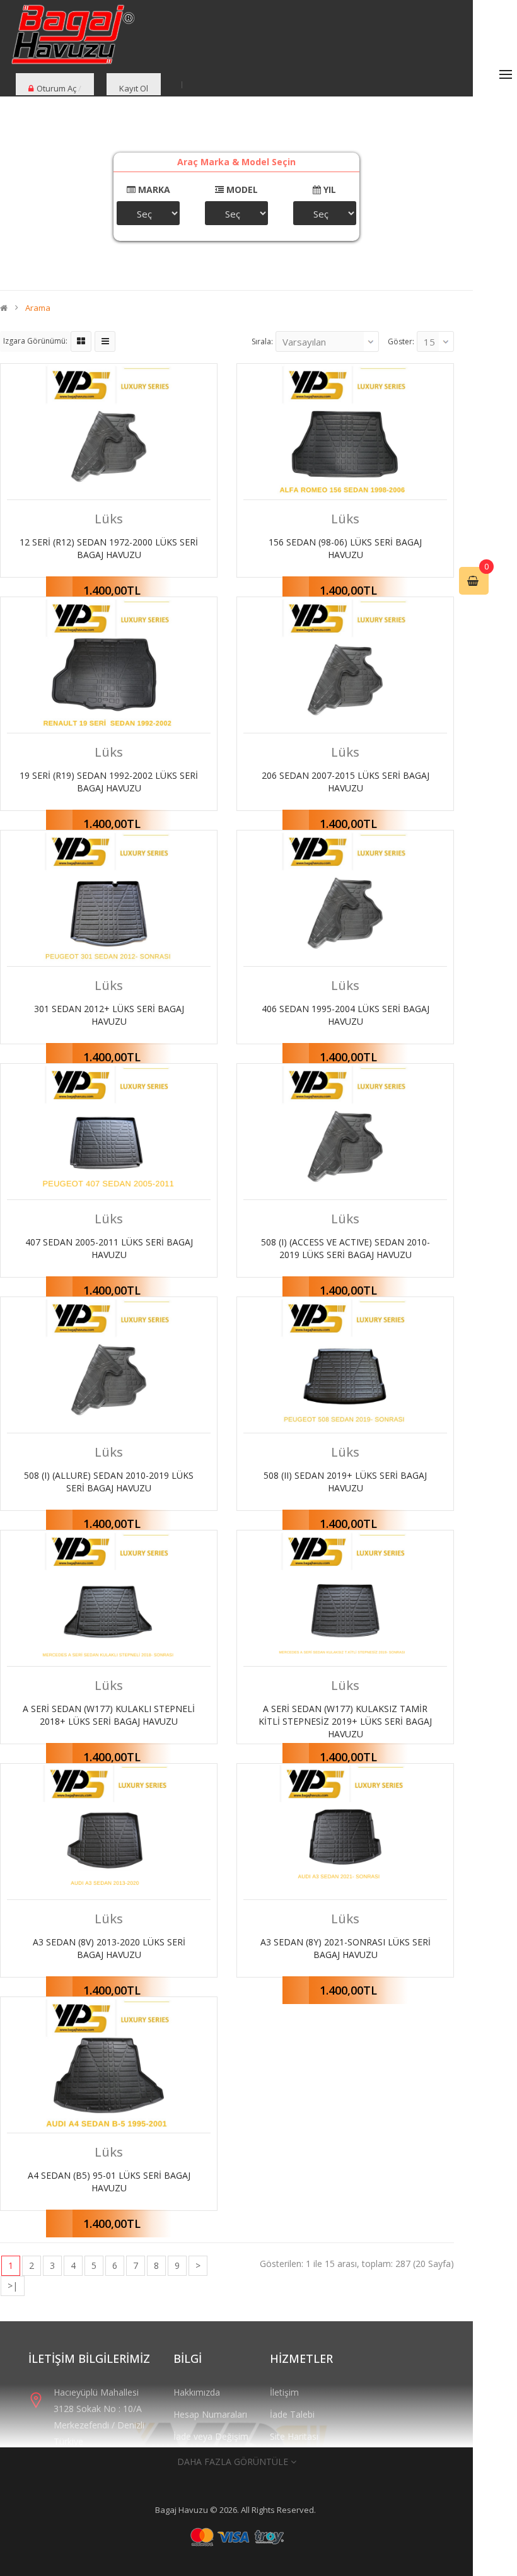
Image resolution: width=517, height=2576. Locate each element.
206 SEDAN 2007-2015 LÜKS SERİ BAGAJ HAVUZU (346, 782)
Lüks (109, 519)
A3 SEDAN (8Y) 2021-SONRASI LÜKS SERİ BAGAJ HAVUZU (346, 1948)
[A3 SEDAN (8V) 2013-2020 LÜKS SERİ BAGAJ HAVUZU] (109, 1832)
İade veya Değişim (211, 2436)
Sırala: (262, 341)
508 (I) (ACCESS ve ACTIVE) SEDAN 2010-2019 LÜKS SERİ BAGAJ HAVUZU (346, 1248)
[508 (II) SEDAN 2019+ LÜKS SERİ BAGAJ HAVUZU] (345, 1365)
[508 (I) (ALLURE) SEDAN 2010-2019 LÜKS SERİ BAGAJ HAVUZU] (109, 1365)
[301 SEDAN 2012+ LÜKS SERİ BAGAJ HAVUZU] (109, 898)
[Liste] (105, 341)
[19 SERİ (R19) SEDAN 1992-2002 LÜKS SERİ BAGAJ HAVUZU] (109, 665)
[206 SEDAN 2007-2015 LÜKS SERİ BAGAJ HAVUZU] (345, 665)
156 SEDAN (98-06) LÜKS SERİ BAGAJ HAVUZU (345, 548)
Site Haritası (294, 2436)
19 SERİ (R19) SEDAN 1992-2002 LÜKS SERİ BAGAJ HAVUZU (109, 782)
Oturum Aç (56, 88)
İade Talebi (292, 2414)
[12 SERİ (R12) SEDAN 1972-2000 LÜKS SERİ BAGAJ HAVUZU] (109, 432)
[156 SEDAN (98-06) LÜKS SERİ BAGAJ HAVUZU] (345, 432)
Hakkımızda (197, 2392)
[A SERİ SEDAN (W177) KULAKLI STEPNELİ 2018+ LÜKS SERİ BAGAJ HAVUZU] (109, 1598)
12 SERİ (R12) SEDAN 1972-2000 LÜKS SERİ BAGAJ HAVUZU (109, 548)
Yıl (328, 189)
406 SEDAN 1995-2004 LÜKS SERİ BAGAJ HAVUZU (346, 1015)
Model (241, 189)
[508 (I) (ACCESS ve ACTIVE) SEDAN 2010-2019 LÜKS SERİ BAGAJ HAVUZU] (345, 1132)
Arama (38, 308)
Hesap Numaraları (210, 2414)
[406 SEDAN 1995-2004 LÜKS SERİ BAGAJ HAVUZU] (345, 898)
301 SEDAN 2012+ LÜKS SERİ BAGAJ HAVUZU (109, 1015)
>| (13, 2286)
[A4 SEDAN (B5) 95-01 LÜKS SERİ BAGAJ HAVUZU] (109, 2065)
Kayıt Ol (134, 88)
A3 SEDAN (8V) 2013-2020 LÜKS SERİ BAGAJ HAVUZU (109, 1948)
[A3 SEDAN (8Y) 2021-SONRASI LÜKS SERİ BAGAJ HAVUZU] (345, 1832)
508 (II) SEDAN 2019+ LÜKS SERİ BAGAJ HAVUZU (345, 1482)
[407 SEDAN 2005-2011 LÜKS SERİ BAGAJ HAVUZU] (109, 1132)
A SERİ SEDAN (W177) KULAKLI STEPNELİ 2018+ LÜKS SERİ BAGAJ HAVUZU (109, 1715)
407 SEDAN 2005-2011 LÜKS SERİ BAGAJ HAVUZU (109, 1248)
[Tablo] (81, 341)
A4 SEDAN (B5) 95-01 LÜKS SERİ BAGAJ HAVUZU (109, 2182)
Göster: (401, 341)
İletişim (284, 2392)
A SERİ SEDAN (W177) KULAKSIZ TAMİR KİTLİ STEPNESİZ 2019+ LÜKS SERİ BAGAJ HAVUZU (345, 1721)
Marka (153, 189)
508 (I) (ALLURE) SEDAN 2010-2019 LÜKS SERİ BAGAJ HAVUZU (109, 1482)
